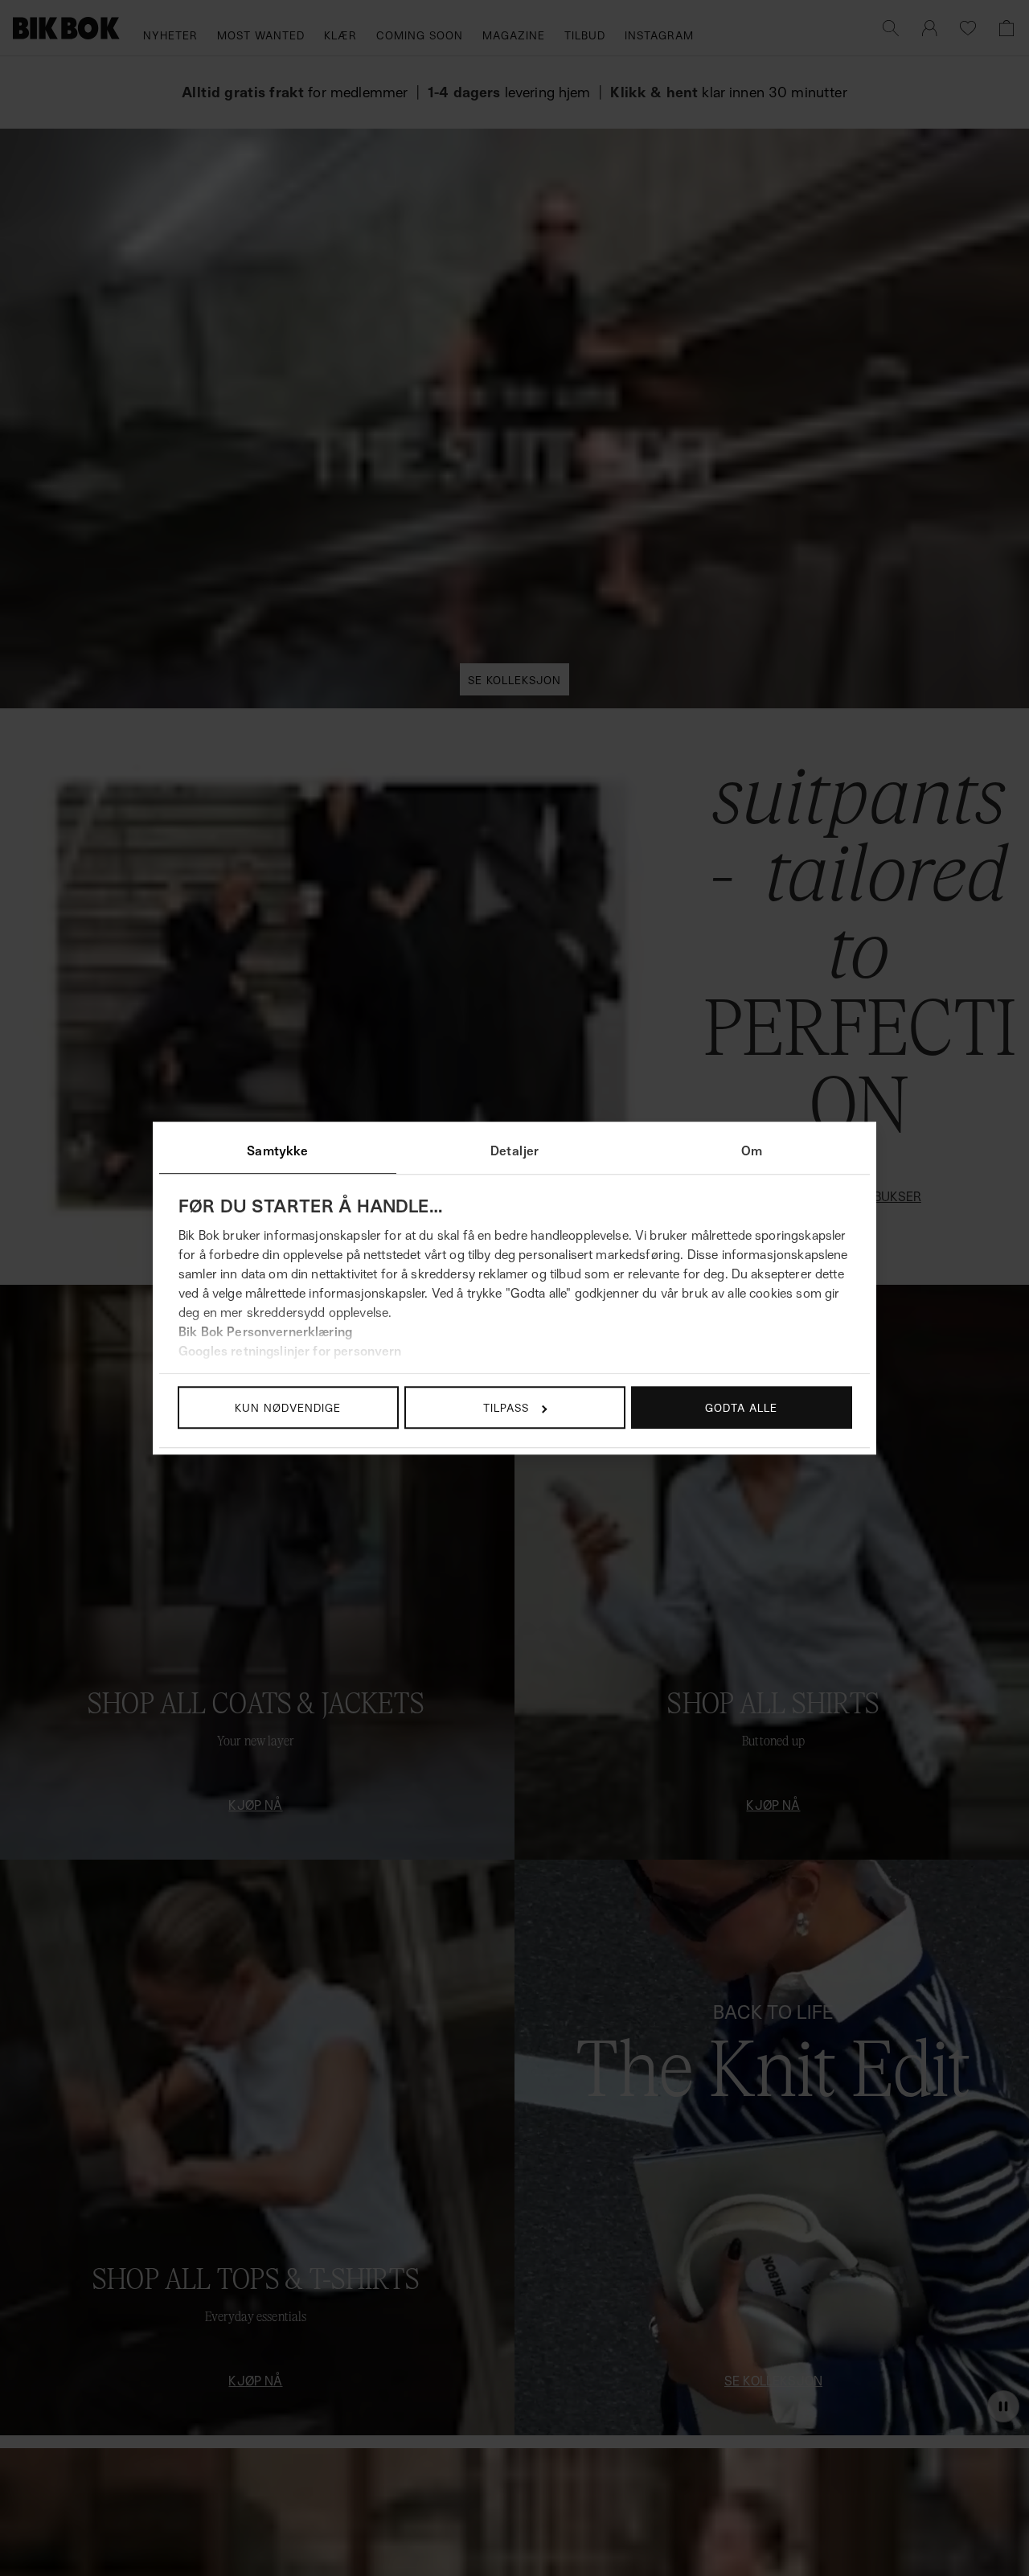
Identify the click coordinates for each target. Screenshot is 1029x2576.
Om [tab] (752, 1151)
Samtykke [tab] (277, 1151)
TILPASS (506, 1407)
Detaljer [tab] (514, 1151)
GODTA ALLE (741, 1407)
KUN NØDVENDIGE (288, 1407)
